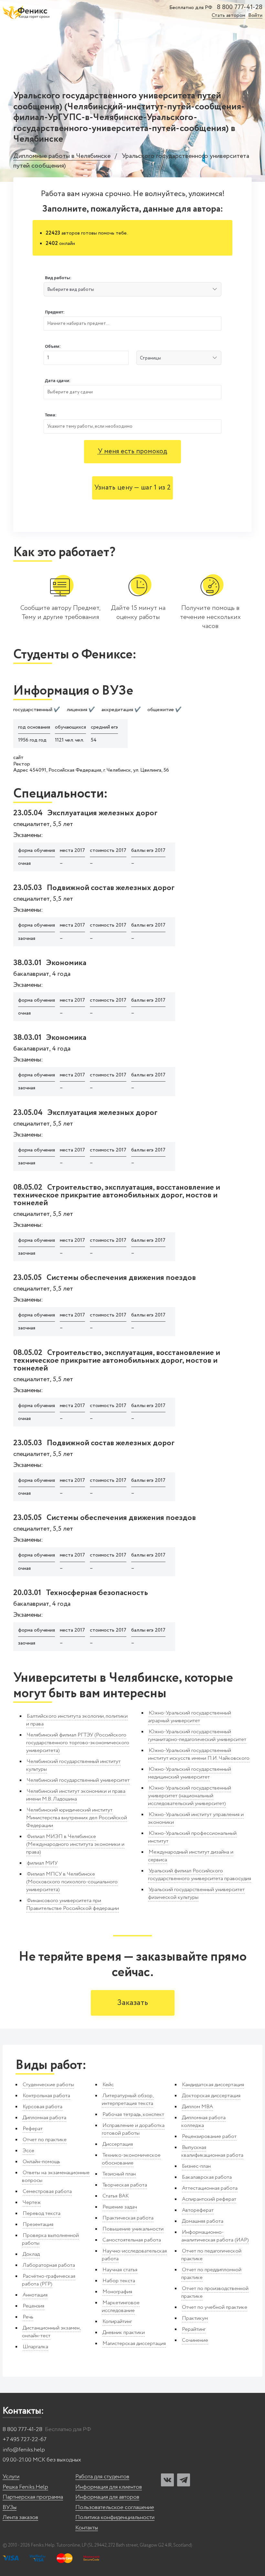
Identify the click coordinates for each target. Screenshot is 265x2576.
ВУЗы (10, 2508)
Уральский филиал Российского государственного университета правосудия (200, 1875)
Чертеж (32, 2202)
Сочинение (195, 2340)
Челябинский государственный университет (78, 1780)
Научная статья (120, 2270)
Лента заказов (20, 2518)
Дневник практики (124, 2333)
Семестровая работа (47, 2191)
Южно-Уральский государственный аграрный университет (190, 1717)
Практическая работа (128, 2218)
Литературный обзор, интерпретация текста (128, 2100)
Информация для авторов (107, 2497)
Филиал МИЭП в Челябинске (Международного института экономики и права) (75, 1844)
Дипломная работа (44, 2118)
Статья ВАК (116, 2196)
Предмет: (55, 312)
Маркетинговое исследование (121, 2307)
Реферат (33, 2129)
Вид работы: (58, 278)
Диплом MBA (197, 2107)
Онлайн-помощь (41, 2162)
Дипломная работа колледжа (203, 2122)
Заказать (133, 2003)
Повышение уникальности (133, 2229)
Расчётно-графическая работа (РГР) (49, 2280)
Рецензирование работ (209, 2136)
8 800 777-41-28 (240, 7)
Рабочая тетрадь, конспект (133, 2114)
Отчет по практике (45, 2140)
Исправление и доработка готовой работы (133, 2129)
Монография (117, 2292)
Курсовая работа (42, 2107)
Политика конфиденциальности (115, 2518)
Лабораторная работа (49, 2265)
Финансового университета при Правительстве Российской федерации (73, 1904)
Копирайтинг (117, 2322)
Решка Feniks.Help (25, 2487)
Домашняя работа (203, 2221)
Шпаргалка (35, 2347)
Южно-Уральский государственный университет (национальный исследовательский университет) (190, 1796)
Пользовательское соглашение (115, 2508)
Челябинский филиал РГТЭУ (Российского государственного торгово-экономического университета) (78, 1743)
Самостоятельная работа (132, 2240)
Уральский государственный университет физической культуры (196, 1893)
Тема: (51, 415)
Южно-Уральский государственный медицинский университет (190, 1773)
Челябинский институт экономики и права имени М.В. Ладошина (76, 1795)
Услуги (11, 2477)
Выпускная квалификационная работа (212, 2151)
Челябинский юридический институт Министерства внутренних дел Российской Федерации (77, 1818)
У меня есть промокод (133, 451)
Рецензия (33, 2306)
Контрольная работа (46, 2096)
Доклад (31, 2254)
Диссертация (118, 2144)
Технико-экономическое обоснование (131, 2159)
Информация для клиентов (109, 2487)
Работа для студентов (102, 2477)
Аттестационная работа (210, 2188)
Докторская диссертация (211, 2096)
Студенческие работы (48, 2085)
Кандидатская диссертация (213, 2085)
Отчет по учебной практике (215, 2307)
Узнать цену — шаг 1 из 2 (132, 488)
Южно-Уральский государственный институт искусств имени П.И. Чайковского (199, 1754)
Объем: (53, 346)
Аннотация (35, 2295)
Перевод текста (42, 2213)
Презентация (38, 2224)
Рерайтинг (194, 2329)
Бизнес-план (196, 2166)
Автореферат (198, 2210)
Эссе (28, 2151)
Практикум (195, 2318)
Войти (255, 16)
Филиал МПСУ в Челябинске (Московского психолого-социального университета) (72, 1882)
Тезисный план (119, 2174)
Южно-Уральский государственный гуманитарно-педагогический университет (197, 1736)
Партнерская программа (33, 2497)
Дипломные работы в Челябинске (62, 156)
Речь (28, 2317)
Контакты (87, 2528)
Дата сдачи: (58, 381)
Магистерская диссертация (134, 2344)
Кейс (108, 2085)
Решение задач (120, 2207)
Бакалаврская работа (207, 2177)
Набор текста (119, 2281)
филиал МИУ (42, 1863)
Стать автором (228, 16)
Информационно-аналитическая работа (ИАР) (215, 2236)
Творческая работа (125, 2185)
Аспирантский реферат (209, 2199)
